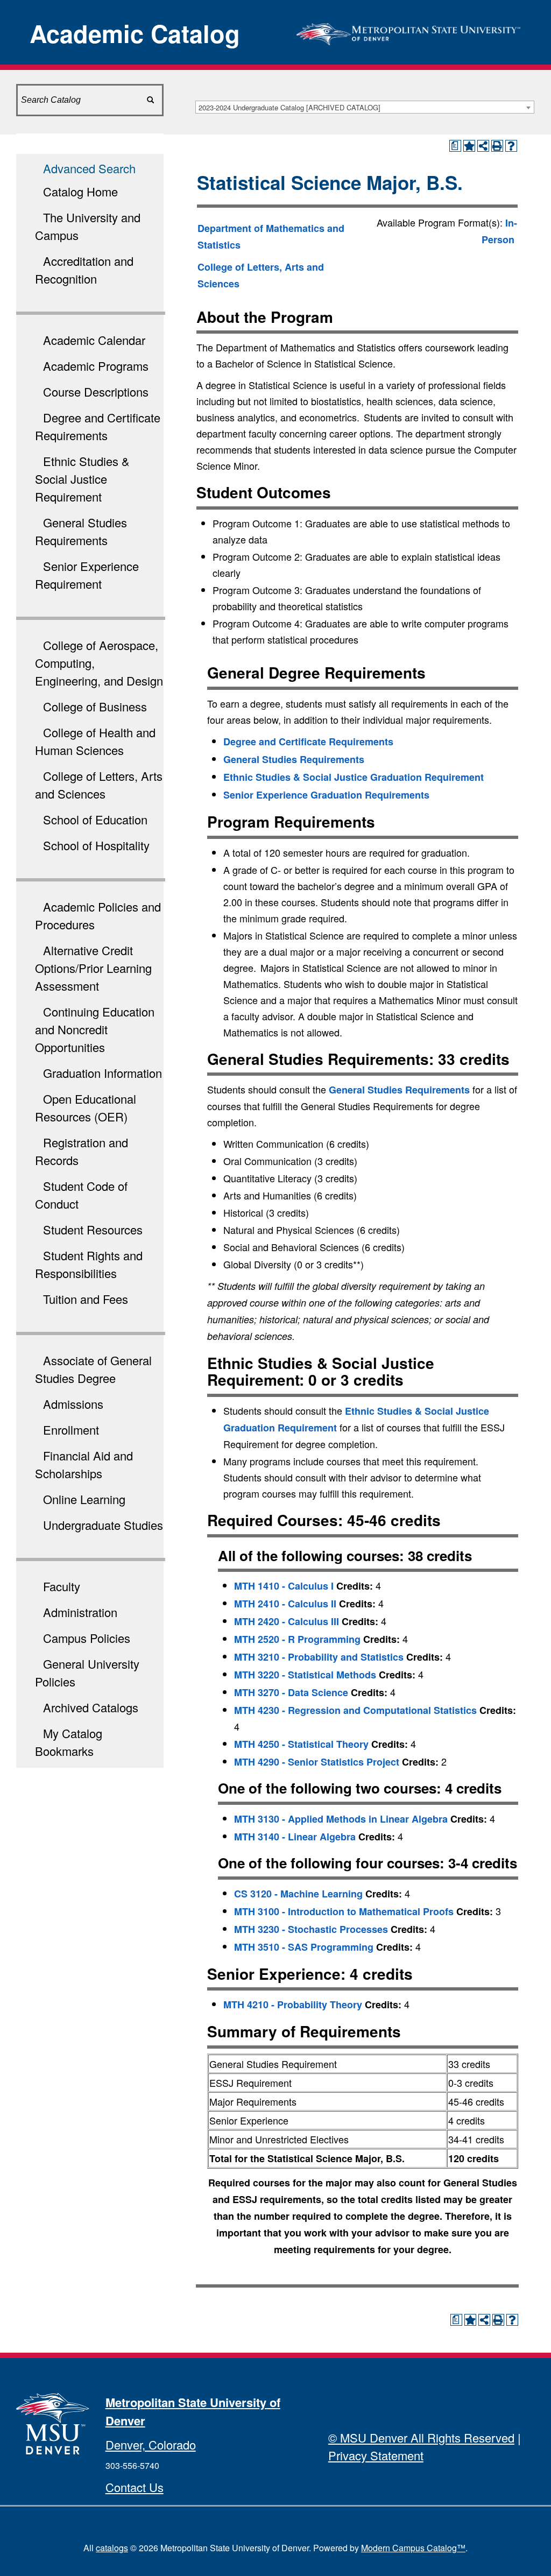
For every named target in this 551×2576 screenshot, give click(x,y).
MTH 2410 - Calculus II (285, 1604)
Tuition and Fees (86, 1299)
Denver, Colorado (151, 2444)
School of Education (95, 819)
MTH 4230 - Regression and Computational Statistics (355, 1710)
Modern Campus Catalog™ (413, 2548)
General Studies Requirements (294, 759)
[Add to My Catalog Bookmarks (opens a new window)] (469, 146)
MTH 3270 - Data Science (291, 1692)
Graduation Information (103, 1073)
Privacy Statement (376, 2455)
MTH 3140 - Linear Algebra (295, 1837)
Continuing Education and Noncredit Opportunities (95, 1029)
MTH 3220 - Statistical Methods (305, 1675)
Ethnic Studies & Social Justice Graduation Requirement (354, 777)
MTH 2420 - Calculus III (287, 1621)
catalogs (112, 2548)
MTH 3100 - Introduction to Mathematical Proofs (344, 1911)
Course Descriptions (96, 391)
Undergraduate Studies (103, 1525)
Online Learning (84, 1499)
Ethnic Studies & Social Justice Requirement (82, 479)
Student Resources (93, 1229)
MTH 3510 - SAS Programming (304, 1947)
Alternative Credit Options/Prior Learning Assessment (93, 968)
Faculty (62, 1586)
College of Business (95, 706)
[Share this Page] (483, 146)
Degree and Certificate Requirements (308, 742)
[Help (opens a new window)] (511, 146)
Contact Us (135, 2487)
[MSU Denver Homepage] (409, 31)
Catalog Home (80, 191)
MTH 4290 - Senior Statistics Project (317, 1762)
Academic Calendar (94, 340)
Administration (80, 1612)
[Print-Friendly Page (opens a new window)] (497, 146)
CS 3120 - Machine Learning (298, 1894)
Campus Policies (87, 1638)
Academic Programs (96, 366)
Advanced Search (89, 168)
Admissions (73, 1404)
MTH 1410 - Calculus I (284, 1586)
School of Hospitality (96, 845)
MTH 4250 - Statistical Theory (301, 1744)
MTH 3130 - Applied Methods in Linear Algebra (341, 1819)
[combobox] (365, 107)
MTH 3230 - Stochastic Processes (311, 1929)
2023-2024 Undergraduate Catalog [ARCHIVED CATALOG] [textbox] (289, 107)
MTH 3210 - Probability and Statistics (319, 1657)
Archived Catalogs (91, 1707)
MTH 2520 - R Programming (297, 1639)
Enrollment (71, 1430)
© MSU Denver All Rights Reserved (421, 2437)
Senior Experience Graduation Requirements (326, 795)
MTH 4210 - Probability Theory (293, 2005)
